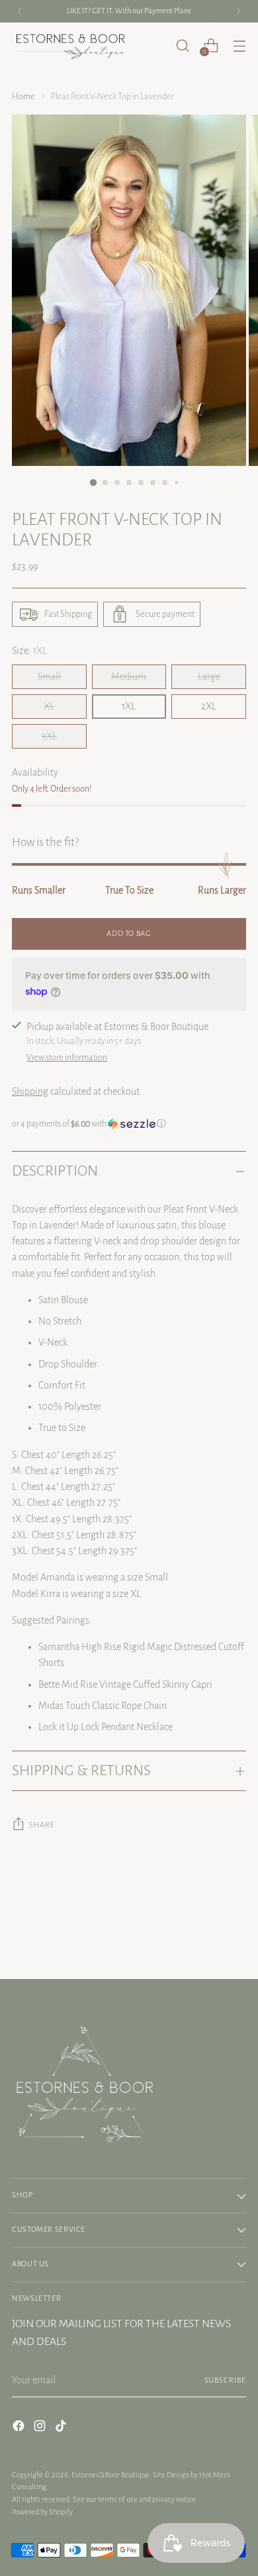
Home (23, 97)
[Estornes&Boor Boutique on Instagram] (41, 2428)
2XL (209, 706)
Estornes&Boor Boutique (110, 2475)
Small (49, 676)
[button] (129, 1124)
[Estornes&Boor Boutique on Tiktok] (62, 2428)
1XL (129, 706)
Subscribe (225, 2380)
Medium (129, 676)
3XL (49, 736)
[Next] (238, 11)
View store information (67, 1058)
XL (49, 706)
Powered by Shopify (42, 2512)
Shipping (30, 1091)
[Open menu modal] (239, 45)
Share (42, 1825)
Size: (29, 651)
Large (209, 676)
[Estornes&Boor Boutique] (71, 46)
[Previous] (20, 11)
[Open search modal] (182, 45)
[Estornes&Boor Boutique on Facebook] (20, 2428)
